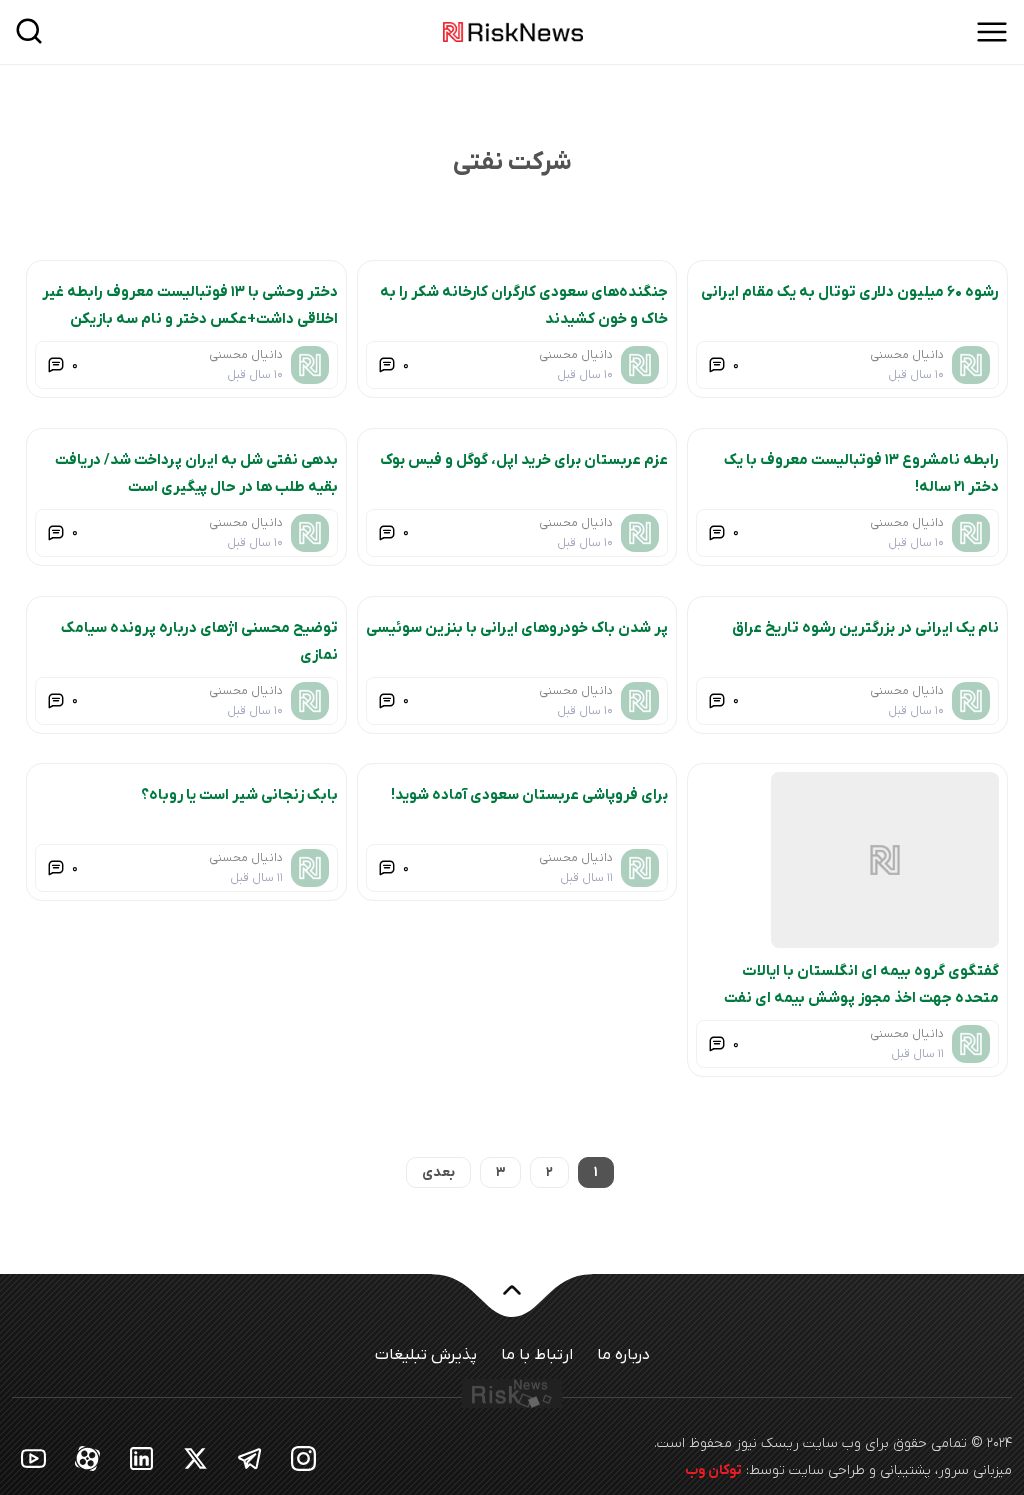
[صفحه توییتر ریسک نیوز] (196, 1457)
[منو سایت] (992, 32)
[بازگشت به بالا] (512, 1302)
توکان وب (713, 1470)
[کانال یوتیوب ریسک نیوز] (34, 1457)
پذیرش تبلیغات (426, 1355)
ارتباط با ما (537, 1355)
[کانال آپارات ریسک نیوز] (88, 1457)
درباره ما (623, 1355)
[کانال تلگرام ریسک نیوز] (250, 1457)
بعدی (438, 1172)
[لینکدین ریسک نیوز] (142, 1457)
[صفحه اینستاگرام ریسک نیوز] (304, 1457)
